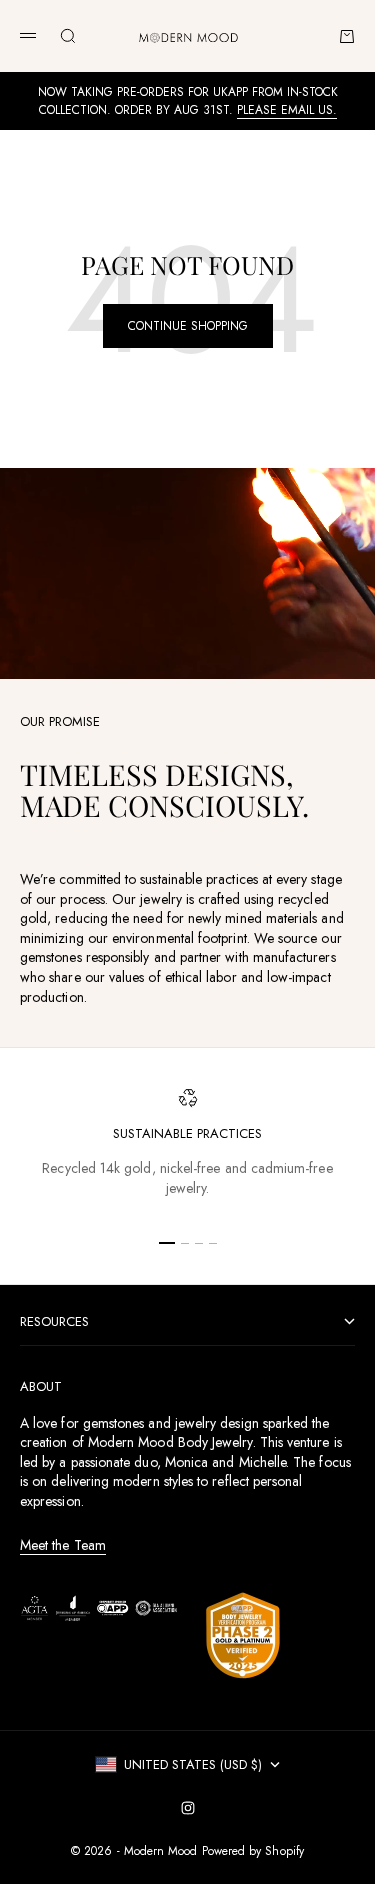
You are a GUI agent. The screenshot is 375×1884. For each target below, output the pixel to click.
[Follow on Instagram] (188, 1808)
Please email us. (287, 110)
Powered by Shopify (253, 1851)
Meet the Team (63, 1545)
